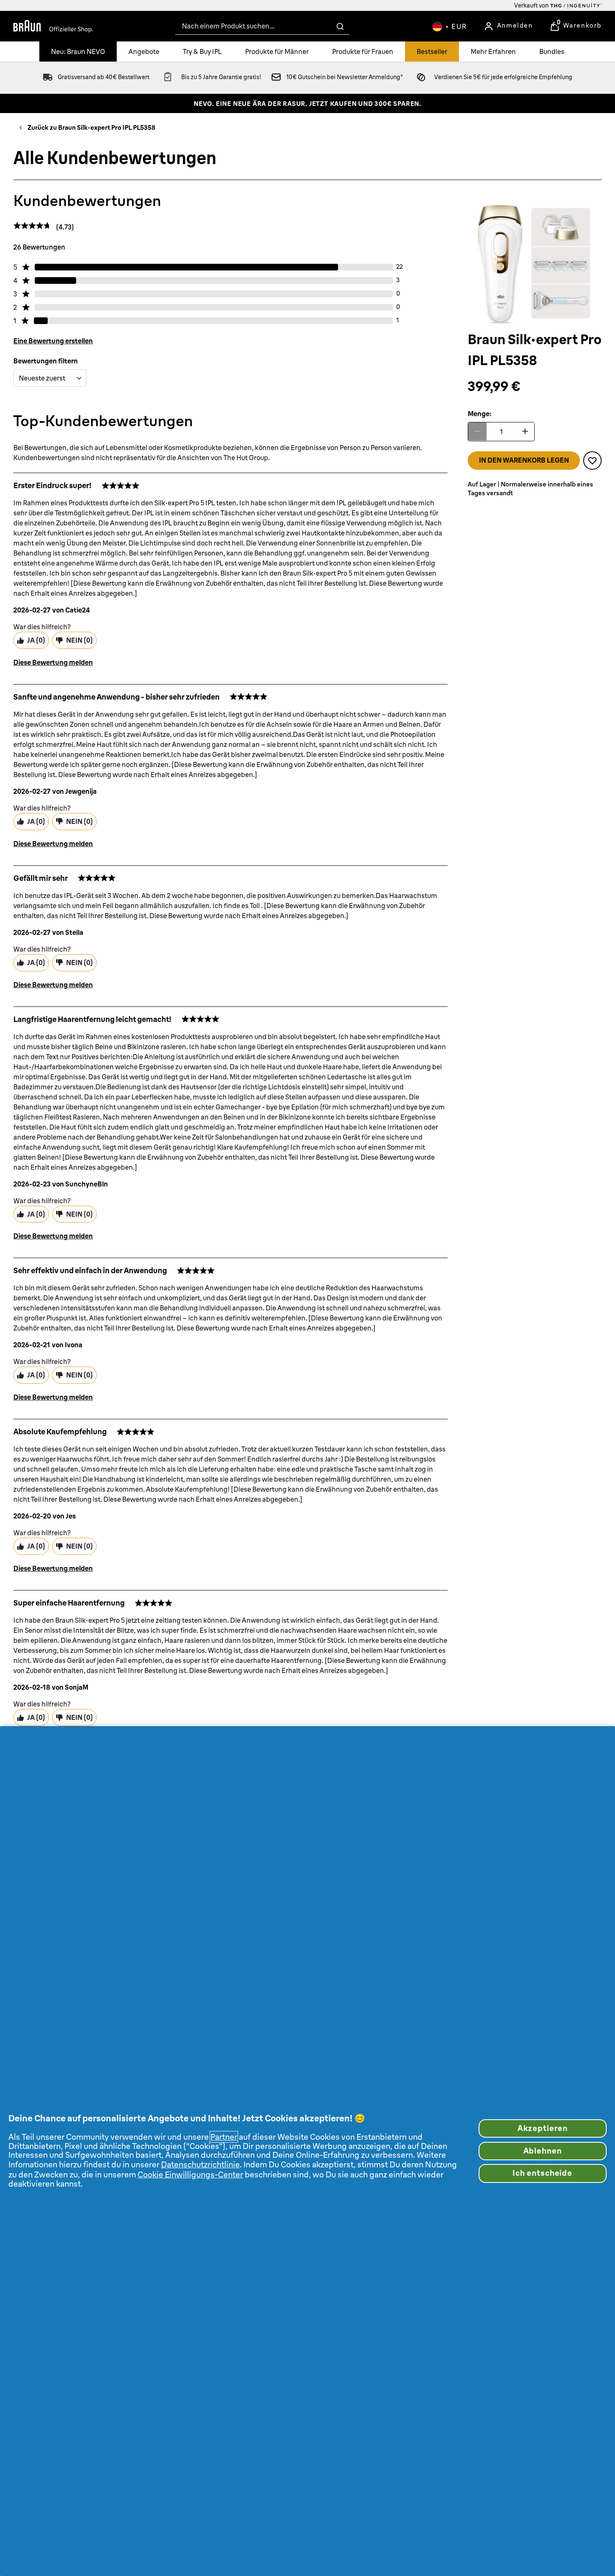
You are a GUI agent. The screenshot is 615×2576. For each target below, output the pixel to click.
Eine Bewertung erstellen (53, 341)
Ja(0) (36, 640)
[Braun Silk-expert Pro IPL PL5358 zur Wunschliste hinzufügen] (592, 460)
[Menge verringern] (477, 431)
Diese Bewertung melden (53, 662)
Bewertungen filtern (46, 361)
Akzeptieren (543, 2128)
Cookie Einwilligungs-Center (190, 2175)
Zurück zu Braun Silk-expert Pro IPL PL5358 (91, 127)
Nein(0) (79, 640)
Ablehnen (543, 2151)
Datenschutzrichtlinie (200, 2164)
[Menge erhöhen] (525, 431)
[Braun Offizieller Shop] (53, 26)
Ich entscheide (542, 2173)
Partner (224, 2137)
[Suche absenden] (340, 26)
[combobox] (262, 26)
